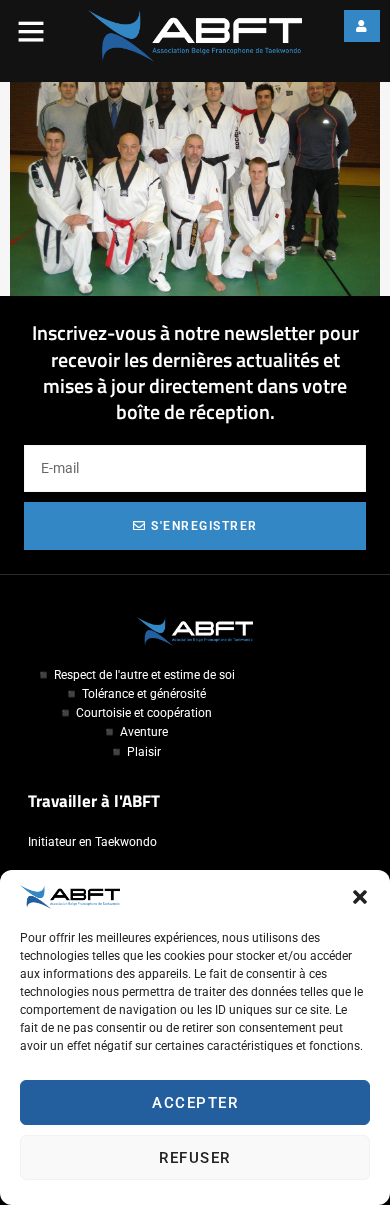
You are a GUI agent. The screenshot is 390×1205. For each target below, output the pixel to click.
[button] (360, 897)
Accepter (195, 1103)
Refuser (195, 1158)
